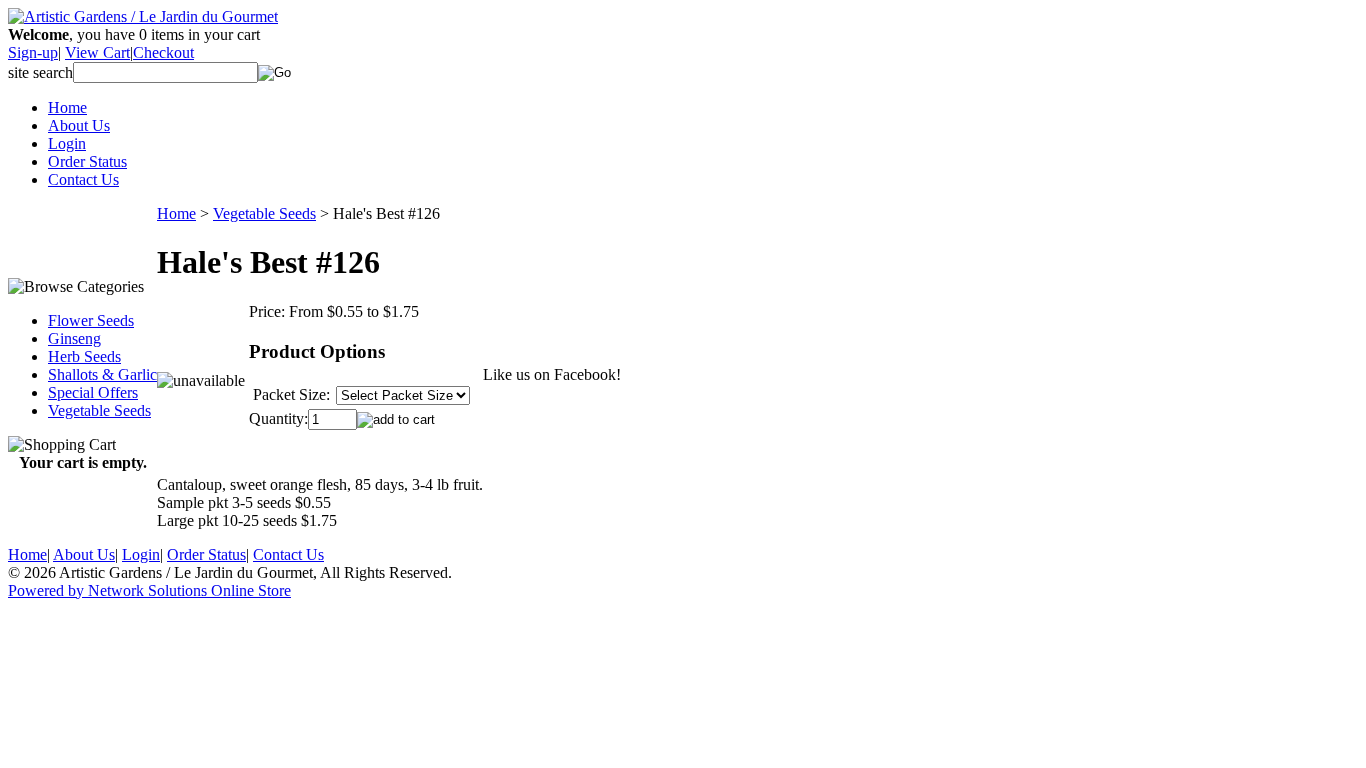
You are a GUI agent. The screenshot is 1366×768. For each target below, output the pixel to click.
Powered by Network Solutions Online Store (149, 590)
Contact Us (83, 179)
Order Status (87, 161)
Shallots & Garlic (102, 374)
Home (67, 107)
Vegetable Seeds (99, 410)
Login (67, 143)
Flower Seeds (91, 320)
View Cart (97, 52)
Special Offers (93, 392)
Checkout (163, 52)
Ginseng (74, 338)
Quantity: (278, 418)
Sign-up (33, 52)
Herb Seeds (84, 356)
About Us (79, 125)
